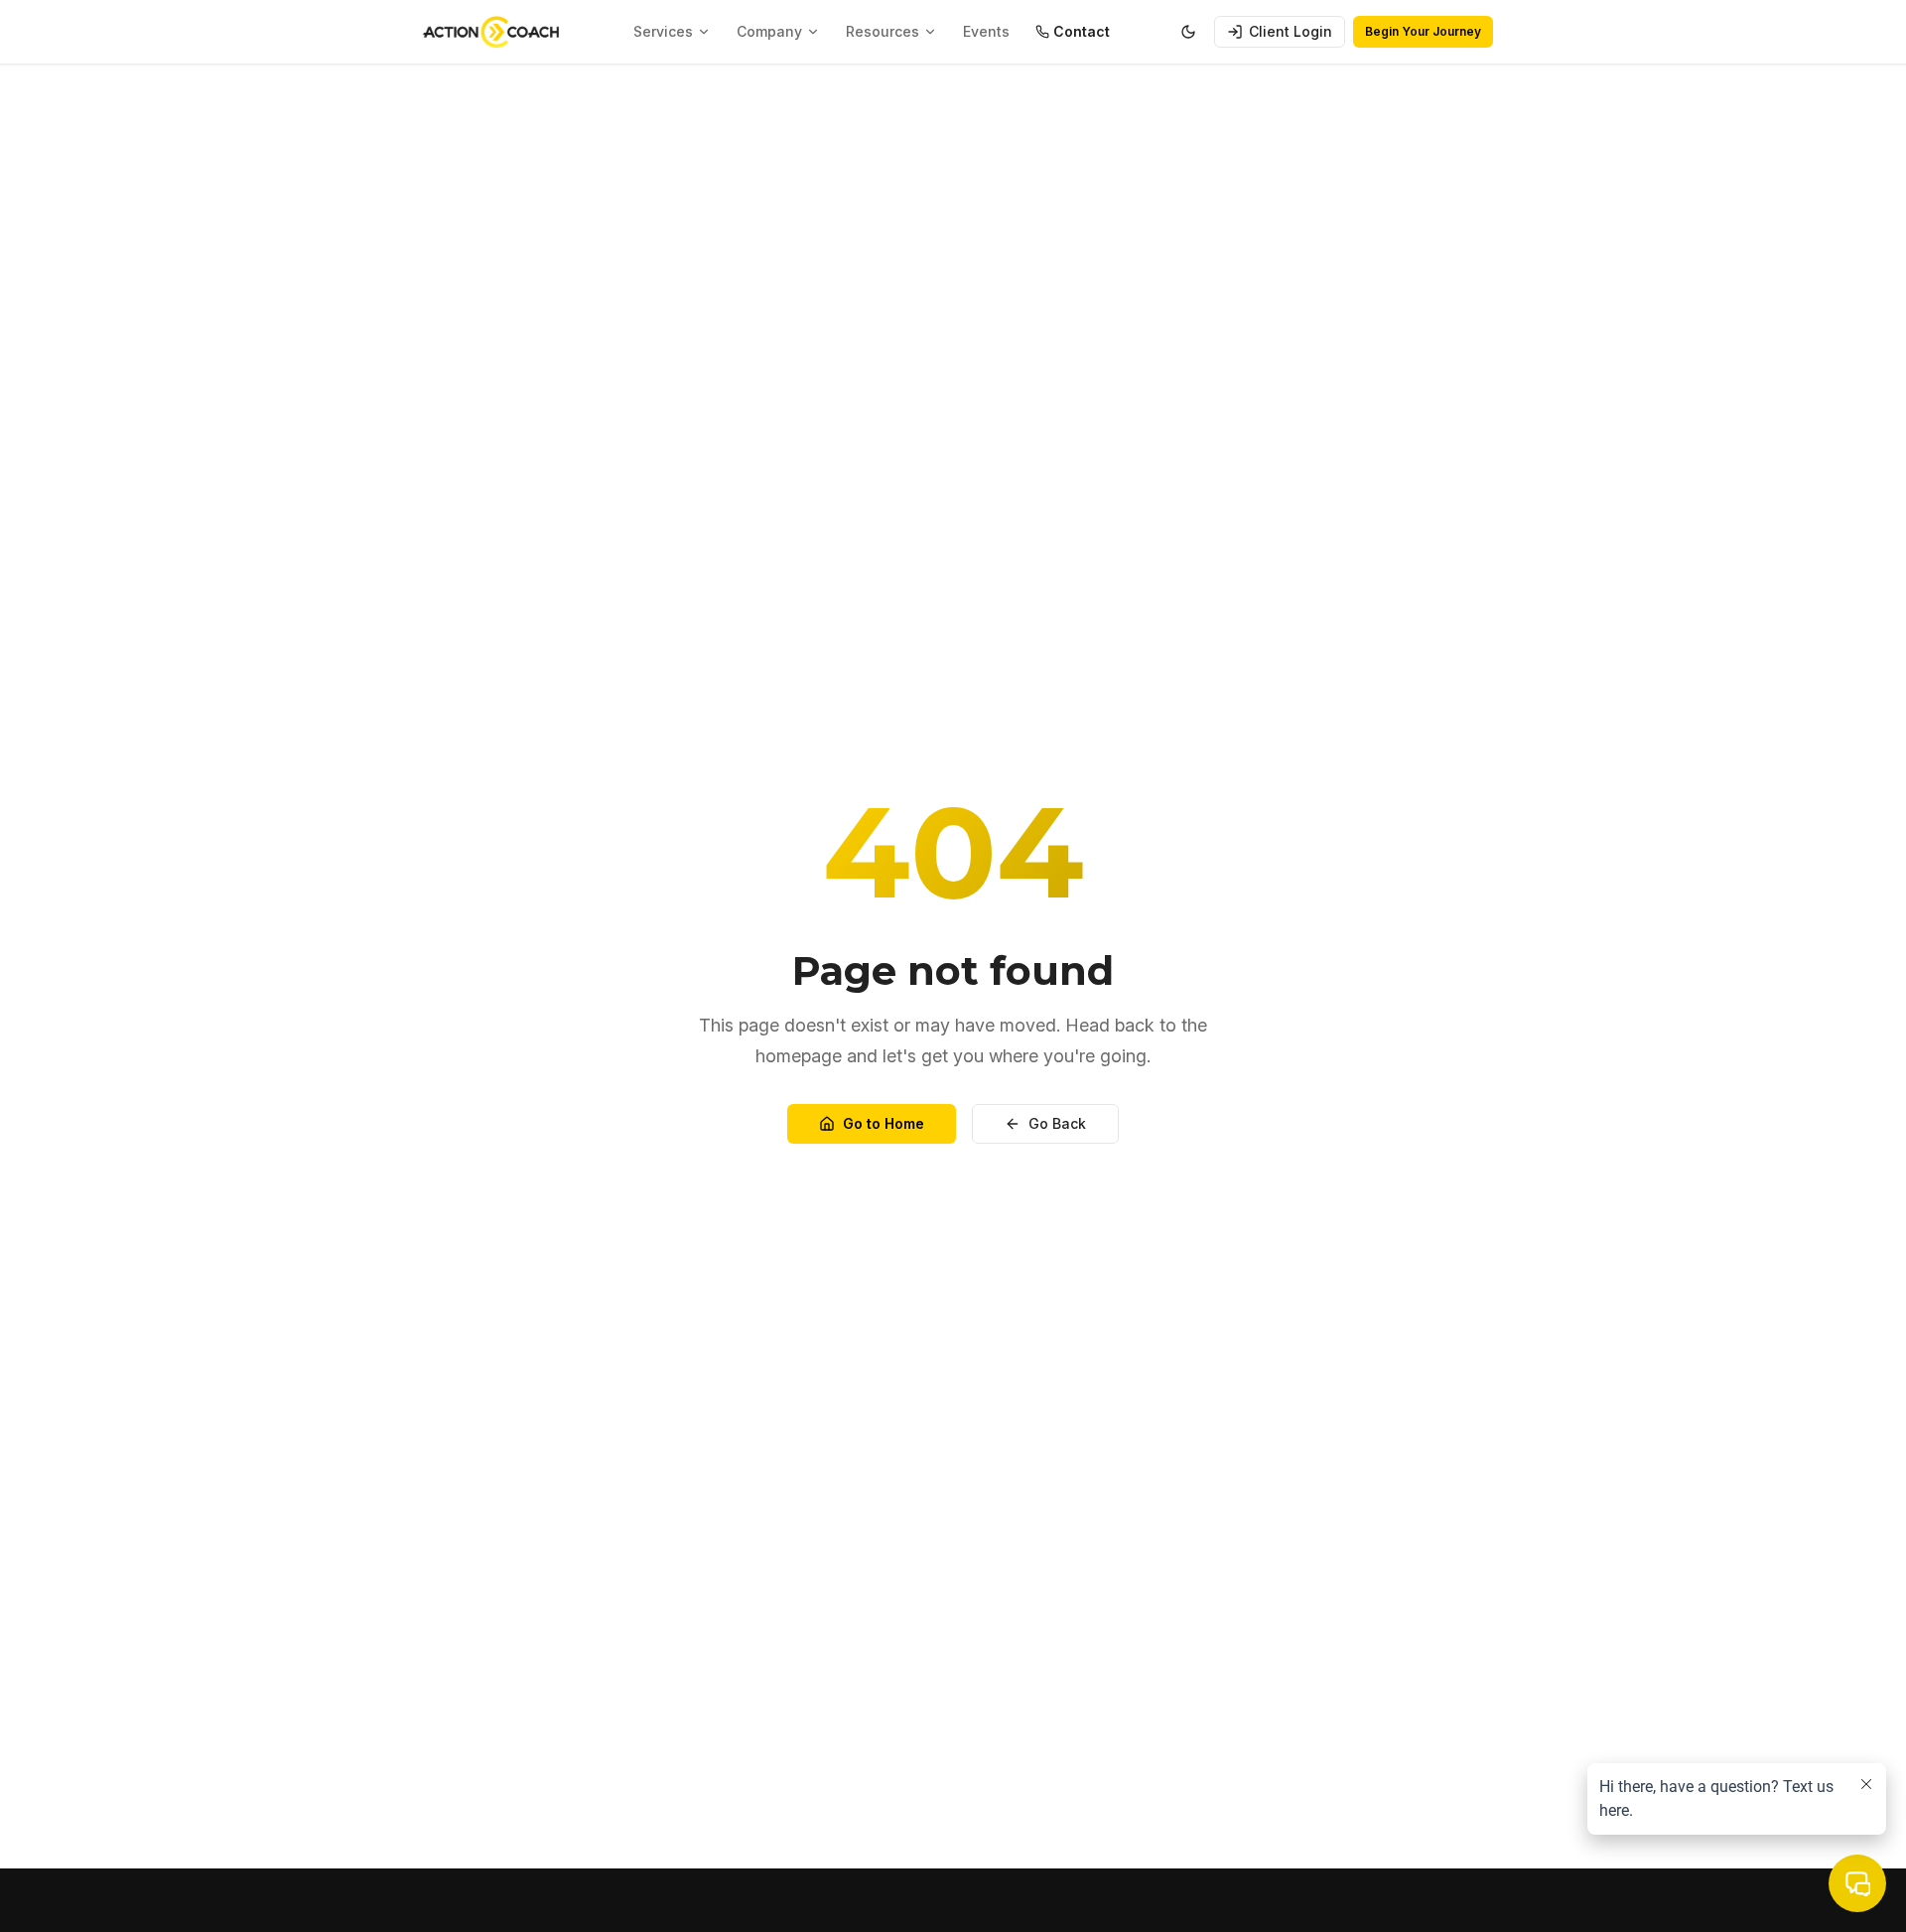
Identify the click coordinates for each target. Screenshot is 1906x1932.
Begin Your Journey (1423, 31)
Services (663, 31)
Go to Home (884, 1123)
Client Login (1291, 31)
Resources (883, 31)
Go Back (1057, 1123)
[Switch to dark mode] (1188, 32)
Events (986, 31)
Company (769, 31)
